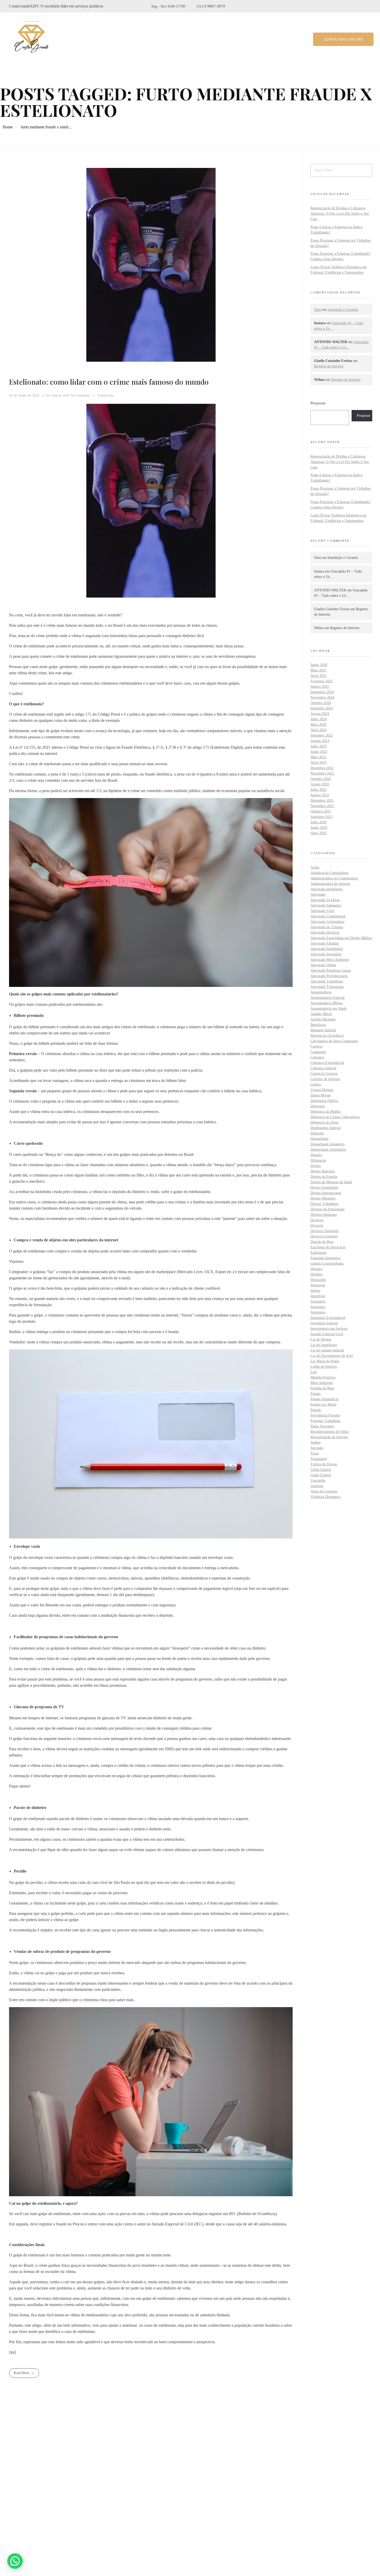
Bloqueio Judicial (323, 1030)
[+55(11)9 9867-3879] (12, 2508)
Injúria (315, 1291)
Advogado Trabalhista (327, 981)
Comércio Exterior (324, 1074)
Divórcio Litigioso (324, 1236)
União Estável (321, 1470)
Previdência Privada (325, 1415)
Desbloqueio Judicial (326, 1128)
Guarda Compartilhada (327, 1263)
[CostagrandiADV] (32, 38)
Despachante (320, 1139)
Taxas (315, 1453)
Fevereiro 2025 (322, 681)
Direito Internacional (326, 1193)
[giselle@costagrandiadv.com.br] (12, 2521)
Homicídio (318, 1280)
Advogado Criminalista (327, 922)
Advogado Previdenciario (329, 976)
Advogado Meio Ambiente (330, 960)
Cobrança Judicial (323, 1068)
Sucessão (317, 1448)
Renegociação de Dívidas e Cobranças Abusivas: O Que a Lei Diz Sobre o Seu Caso (340, 214)
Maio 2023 (318, 757)
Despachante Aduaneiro (328, 1144)
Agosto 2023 (320, 741)
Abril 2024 (318, 730)
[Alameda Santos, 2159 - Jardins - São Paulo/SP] (13, 2494)
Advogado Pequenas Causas (331, 970)
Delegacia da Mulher (326, 1112)
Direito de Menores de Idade (331, 1182)
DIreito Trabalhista (324, 1204)
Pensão (316, 1394)
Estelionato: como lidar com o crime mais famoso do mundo (109, 382)
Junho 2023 (319, 752)
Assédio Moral (321, 1014)
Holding (316, 1274)
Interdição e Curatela (343, 310)
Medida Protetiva (323, 1377)
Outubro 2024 (321, 703)
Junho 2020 (319, 828)
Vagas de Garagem (324, 1491)
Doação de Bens (322, 1242)
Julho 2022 (318, 790)
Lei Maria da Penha (325, 1361)
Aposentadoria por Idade (328, 1008)
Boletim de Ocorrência (327, 1036)
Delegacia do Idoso (324, 1122)
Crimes (316, 1084)
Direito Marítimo (323, 1198)
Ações (315, 867)
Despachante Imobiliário (328, 1150)
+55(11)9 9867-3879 (35, 2508)
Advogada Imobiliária (326, 889)
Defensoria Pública (324, 1101)
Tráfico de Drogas (324, 1464)
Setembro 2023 (322, 735)
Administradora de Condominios (334, 878)
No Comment (80, 395)
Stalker (316, 1442)
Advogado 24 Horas (325, 900)
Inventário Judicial (324, 1323)
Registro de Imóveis (329, 366)
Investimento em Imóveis (329, 1329)
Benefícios (318, 1025)
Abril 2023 (318, 763)
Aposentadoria (321, 992)
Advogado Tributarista (327, 987)
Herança (316, 1269)
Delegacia (318, 1106)
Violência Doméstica (325, 1497)
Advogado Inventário (326, 954)
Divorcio (317, 1225)
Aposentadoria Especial (328, 998)
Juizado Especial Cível (327, 1334)
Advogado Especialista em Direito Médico (341, 938)
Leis (314, 1372)
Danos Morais (321, 1095)
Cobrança (317, 1057)
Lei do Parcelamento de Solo (332, 1356)
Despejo (316, 1155)
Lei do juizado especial (327, 1350)
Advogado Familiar (325, 943)
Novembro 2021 (322, 806)
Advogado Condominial (328, 916)
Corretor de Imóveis (325, 1079)
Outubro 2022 (321, 779)
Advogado (318, 895)
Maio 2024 (318, 725)
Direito (316, 1166)
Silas (318, 310)
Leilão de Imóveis (324, 1367)
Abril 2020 (318, 833)
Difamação (318, 1160)
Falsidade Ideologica (325, 1258)
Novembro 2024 (322, 697)
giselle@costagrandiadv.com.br (44, 2521)
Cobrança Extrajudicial (327, 1063)
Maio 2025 (318, 670)
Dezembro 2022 (322, 768)
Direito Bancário (323, 1171)
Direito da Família (324, 1177)
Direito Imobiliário (324, 1188)
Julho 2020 (318, 822)
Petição (316, 1410)
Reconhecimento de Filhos (330, 1432)
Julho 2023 (318, 746)
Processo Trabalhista (325, 1421)
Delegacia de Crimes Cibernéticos (335, 1117)
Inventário (318, 1301)
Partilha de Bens (322, 1388)
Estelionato (106, 395)
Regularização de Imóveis (329, 1437)
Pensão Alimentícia (324, 1399)
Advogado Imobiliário (327, 949)
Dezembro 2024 (322, 692)
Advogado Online (323, 965)
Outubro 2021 (321, 811)
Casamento (318, 1052)
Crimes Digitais (322, 1090)
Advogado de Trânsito (327, 927)
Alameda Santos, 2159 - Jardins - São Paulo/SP (58, 2494)
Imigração (318, 1285)
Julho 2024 (318, 719)
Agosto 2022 (320, 784)
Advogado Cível (322, 911)
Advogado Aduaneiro (326, 905)
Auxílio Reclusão (323, 1019)
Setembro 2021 (322, 817)
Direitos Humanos (324, 1215)
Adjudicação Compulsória (329, 873)
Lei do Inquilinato (324, 1345)
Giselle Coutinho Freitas (332, 609)
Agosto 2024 (320, 714)
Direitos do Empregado (328, 1209)
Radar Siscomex (322, 1426)
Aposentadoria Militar (326, 1003)
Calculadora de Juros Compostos (334, 1041)
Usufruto (317, 1486)
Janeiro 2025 (320, 687)
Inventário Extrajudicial (328, 1318)
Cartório (317, 1046)
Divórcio (317, 1220)
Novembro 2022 (322, 773)
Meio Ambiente (322, 1383)
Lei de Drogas (321, 1339)
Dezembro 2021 (322, 800)
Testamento (319, 1459)
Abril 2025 (318, 676)
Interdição (318, 1296)
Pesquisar (318, 403)
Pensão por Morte (323, 1405)
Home (8, 127)
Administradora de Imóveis (330, 884)
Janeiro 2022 (320, 795)
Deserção (317, 1133)
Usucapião (318, 1480)
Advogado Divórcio (325, 933)
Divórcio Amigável (324, 1231)
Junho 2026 (319, 665)
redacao (57, 395)
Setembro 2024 (322, 708)
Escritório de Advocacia (328, 1247)
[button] (15, 2561)
